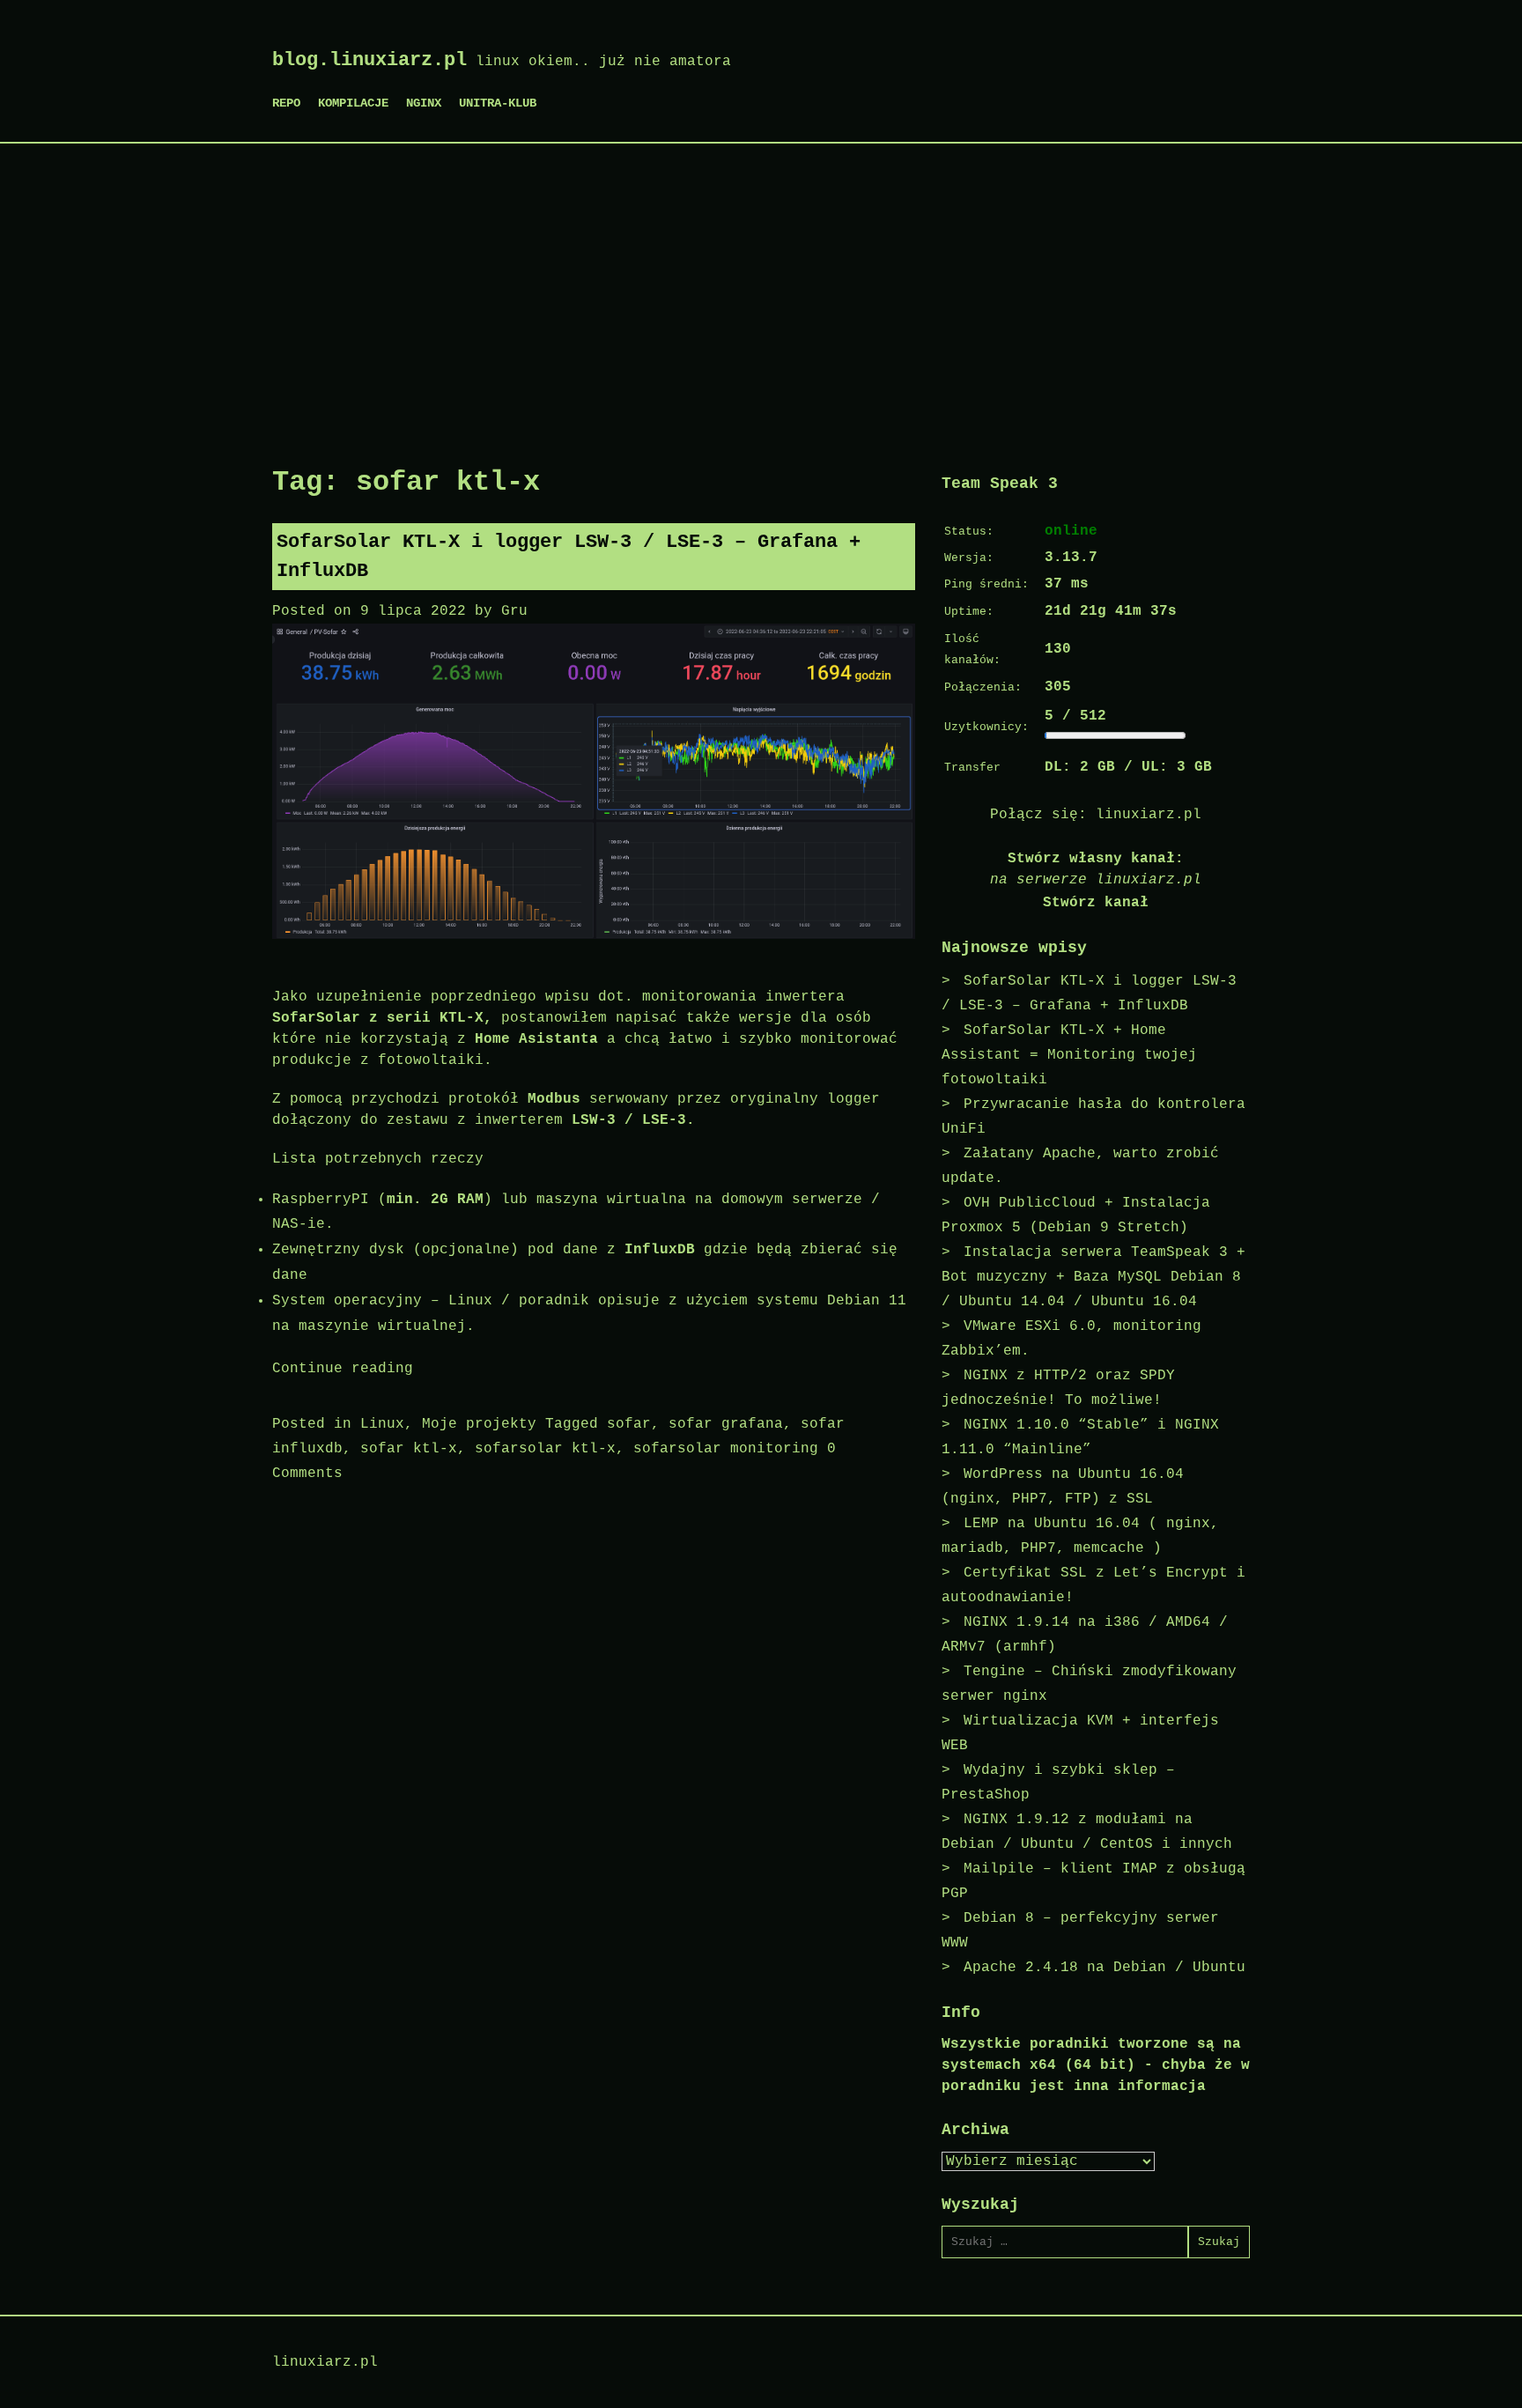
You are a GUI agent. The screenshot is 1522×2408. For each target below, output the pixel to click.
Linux (382, 1424)
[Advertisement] (761, 293)
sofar (629, 1424)
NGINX (424, 103)
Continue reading (343, 1369)
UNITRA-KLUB (498, 103)
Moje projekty (479, 1424)
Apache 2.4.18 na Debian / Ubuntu (1105, 1968)
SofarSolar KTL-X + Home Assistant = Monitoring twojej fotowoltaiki (1069, 1055)
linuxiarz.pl (1149, 815)
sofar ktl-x (409, 1449)
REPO (286, 103)
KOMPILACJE (353, 103)
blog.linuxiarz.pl (369, 60)
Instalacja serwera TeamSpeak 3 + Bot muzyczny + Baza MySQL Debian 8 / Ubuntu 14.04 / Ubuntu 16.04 (1093, 1277)
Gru (514, 611)
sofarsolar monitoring (726, 1449)
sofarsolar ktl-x (545, 1449)
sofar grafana (726, 1424)
